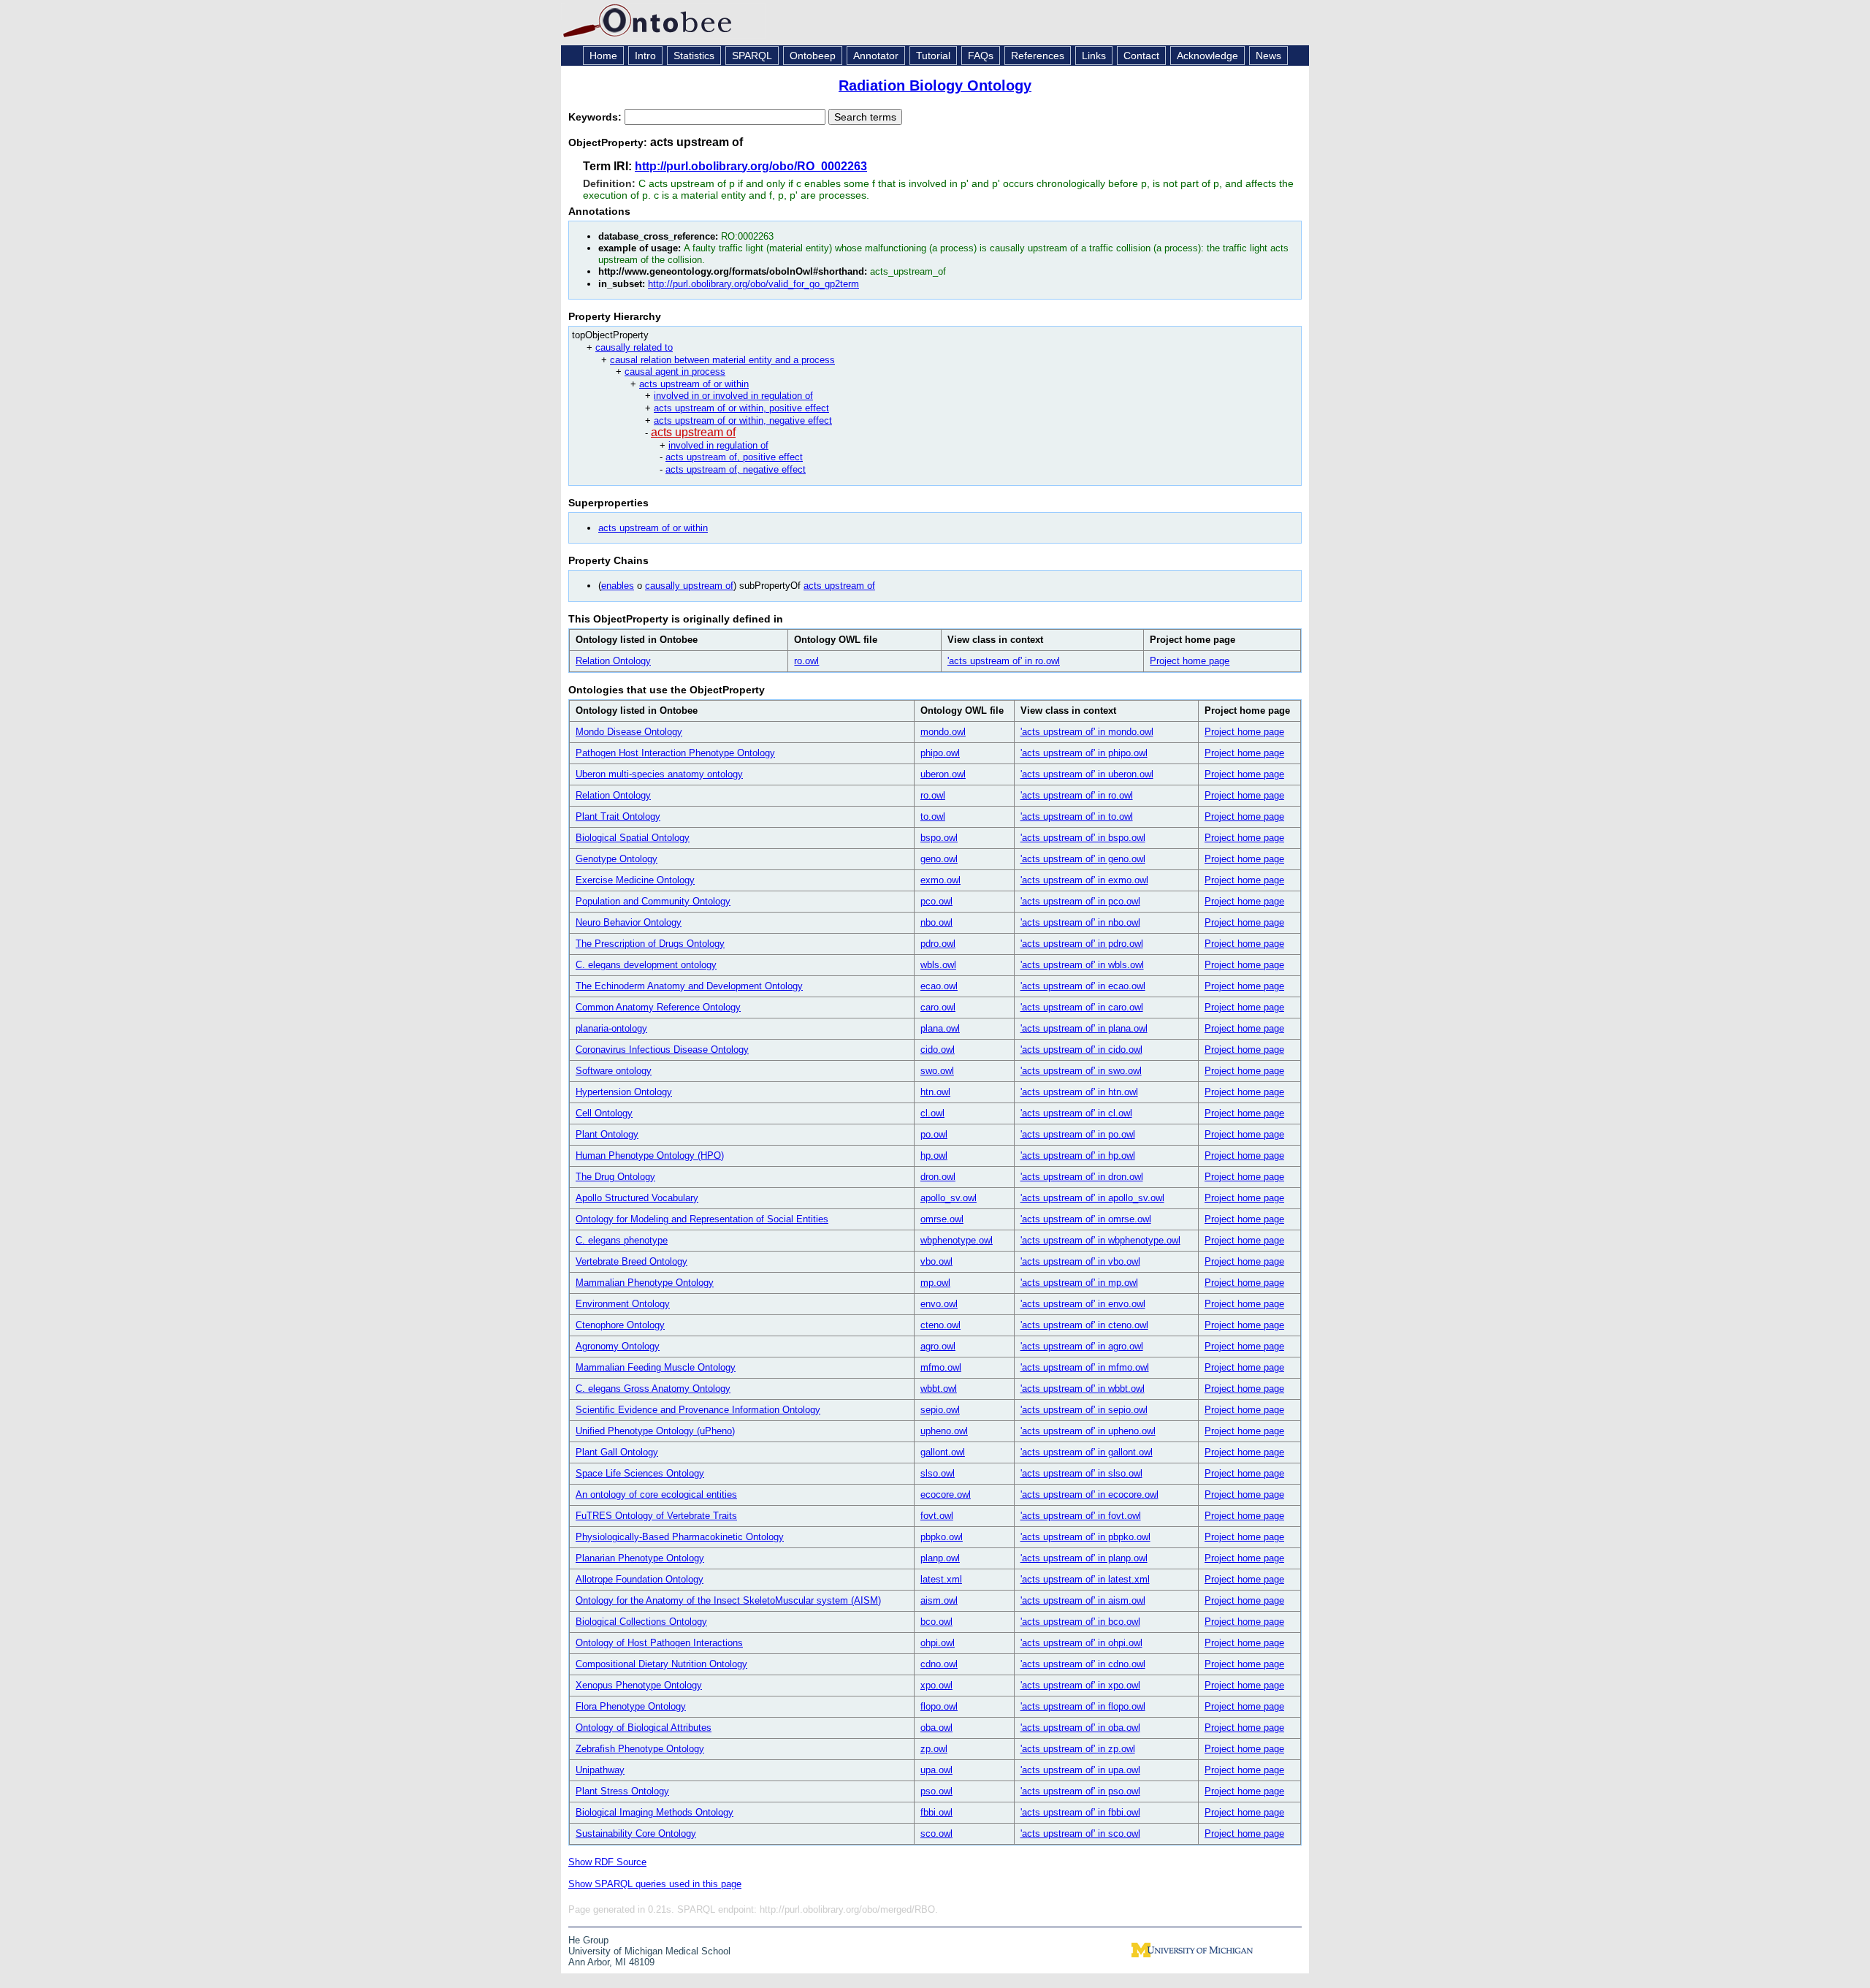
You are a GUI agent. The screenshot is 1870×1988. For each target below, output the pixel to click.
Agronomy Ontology (618, 1346)
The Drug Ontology (615, 1177)
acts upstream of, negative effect (736, 469)
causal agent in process (675, 372)
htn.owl (935, 1092)
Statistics (694, 56)
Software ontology (614, 1071)
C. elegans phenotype (622, 1240)
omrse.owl (942, 1219)
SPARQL (752, 56)
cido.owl (938, 1050)
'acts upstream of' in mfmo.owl (1085, 1367)
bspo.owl (939, 838)
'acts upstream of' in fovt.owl (1081, 1516)
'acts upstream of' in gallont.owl (1087, 1452)
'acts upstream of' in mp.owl (1079, 1283)
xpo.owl (936, 1685)
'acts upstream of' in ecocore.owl (1089, 1494)
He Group (588, 1940)
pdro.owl (938, 944)
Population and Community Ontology (653, 901)
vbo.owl (936, 1261)
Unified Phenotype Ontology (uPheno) (655, 1431)
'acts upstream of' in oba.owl (1080, 1728)
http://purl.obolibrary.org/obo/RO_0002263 (751, 166)
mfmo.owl (941, 1367)
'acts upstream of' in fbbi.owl (1080, 1812)
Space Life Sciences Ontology (640, 1473)
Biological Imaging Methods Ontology (654, 1812)
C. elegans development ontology (646, 965)
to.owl (933, 816)
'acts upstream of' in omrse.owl (1086, 1219)
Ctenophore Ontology (620, 1325)
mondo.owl (943, 732)
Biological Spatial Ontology (633, 838)
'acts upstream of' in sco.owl (1080, 1833)
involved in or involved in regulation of (733, 396)
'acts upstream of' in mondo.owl (1087, 732)
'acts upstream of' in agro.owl (1082, 1346)
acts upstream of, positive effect (734, 457)
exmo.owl (940, 880)
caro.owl (938, 1007)
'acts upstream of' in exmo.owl (1084, 880)
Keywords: (596, 117)
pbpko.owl (942, 1537)
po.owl (934, 1134)
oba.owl (936, 1728)
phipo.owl (940, 753)
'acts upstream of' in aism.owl (1083, 1600)
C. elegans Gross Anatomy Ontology (653, 1389)
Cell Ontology (604, 1113)
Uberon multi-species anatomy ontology (659, 774)
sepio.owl (940, 1410)
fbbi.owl (936, 1812)
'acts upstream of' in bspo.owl (1083, 838)
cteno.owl (940, 1325)
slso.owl (938, 1473)
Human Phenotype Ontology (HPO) (650, 1155)
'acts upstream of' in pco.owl (1080, 901)
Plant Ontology (607, 1134)
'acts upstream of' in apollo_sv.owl (1092, 1198)
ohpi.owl (938, 1643)
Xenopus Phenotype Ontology (639, 1685)
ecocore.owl (946, 1494)
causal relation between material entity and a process (722, 360)
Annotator (876, 56)
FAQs (981, 56)
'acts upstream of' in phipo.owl (1084, 753)
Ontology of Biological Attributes (644, 1728)
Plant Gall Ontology (617, 1452)
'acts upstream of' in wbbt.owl (1083, 1389)
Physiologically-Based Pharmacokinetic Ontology (680, 1537)
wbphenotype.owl (957, 1240)
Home (603, 56)
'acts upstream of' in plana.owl (1084, 1028)
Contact (1141, 56)
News (1268, 56)
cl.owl (932, 1113)
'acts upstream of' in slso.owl (1081, 1473)
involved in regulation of (718, 445)
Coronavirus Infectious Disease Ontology (662, 1050)
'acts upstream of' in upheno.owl (1088, 1431)
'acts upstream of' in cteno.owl (1084, 1325)
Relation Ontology (613, 661)
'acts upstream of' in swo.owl (1081, 1071)
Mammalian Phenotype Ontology (645, 1283)
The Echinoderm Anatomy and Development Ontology (689, 986)
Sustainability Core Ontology (636, 1833)
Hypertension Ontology (624, 1092)
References (1038, 56)
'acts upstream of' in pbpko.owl (1085, 1537)
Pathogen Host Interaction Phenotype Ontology (675, 753)
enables (618, 586)
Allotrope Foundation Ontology (640, 1579)
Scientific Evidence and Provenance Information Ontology (698, 1410)
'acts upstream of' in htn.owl (1079, 1092)
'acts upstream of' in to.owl (1077, 816)
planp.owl (940, 1558)
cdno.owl (939, 1664)
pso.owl (936, 1791)
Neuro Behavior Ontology (629, 922)
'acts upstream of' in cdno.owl (1083, 1664)
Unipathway (600, 1770)
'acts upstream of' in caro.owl (1082, 1007)
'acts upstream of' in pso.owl (1080, 1791)
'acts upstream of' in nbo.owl (1080, 922)
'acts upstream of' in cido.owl (1081, 1050)
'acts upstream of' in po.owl (1078, 1134)
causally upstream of (689, 586)
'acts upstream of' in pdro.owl (1082, 944)
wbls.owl (938, 965)
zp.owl (934, 1749)
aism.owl (939, 1600)
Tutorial (933, 56)
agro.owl (938, 1346)
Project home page (1190, 661)
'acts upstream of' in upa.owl (1080, 1770)
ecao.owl (939, 986)
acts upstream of (693, 432)
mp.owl (935, 1283)
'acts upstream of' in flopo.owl (1083, 1706)
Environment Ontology (623, 1304)
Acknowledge (1207, 56)
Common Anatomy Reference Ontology (658, 1007)
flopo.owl (939, 1706)
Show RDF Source (607, 1862)
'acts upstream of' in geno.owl (1083, 859)
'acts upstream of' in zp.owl (1078, 1749)
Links (1094, 56)
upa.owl (936, 1770)
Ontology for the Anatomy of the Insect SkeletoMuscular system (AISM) (728, 1600)
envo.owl (939, 1304)
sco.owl (936, 1833)
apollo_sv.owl (949, 1198)
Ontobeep (813, 56)
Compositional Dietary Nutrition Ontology (661, 1664)
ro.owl (806, 661)
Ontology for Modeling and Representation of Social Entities (702, 1219)
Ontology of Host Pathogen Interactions (659, 1643)
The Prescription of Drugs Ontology (650, 944)
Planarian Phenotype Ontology (640, 1558)
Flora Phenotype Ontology (631, 1706)
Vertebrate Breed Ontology (631, 1261)
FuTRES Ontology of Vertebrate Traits (656, 1516)
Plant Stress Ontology (622, 1791)
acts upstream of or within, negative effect (743, 420)
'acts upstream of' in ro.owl (1004, 661)
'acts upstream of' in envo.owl (1083, 1304)
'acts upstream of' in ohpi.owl (1081, 1643)
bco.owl (936, 1622)
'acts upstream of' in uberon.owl (1087, 774)
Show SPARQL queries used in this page (655, 1884)
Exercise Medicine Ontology (635, 880)
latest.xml (941, 1579)
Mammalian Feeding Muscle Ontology (656, 1367)
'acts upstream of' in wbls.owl (1082, 965)
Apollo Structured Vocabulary (637, 1198)
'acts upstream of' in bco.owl (1080, 1622)
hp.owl (934, 1155)
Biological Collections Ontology (641, 1622)
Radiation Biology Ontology (935, 85)
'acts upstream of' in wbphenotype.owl (1100, 1240)
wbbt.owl (939, 1389)
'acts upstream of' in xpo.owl (1080, 1685)
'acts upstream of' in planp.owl (1084, 1558)
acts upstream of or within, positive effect (741, 408)
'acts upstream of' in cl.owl (1076, 1113)
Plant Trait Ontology (618, 816)
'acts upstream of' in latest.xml (1085, 1579)
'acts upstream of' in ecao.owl (1083, 986)
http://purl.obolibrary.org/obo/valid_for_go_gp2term (753, 284)
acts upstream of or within (694, 384)
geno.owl (939, 859)
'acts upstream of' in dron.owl (1082, 1177)
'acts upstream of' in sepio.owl (1084, 1410)
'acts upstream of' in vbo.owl (1080, 1261)
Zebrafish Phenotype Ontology (640, 1749)
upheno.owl (944, 1431)
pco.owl (936, 901)
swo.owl (937, 1071)
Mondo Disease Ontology (629, 732)
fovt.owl (937, 1516)
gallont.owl (943, 1452)
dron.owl (938, 1177)
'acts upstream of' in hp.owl (1078, 1155)
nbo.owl (936, 922)
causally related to (634, 347)
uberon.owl (943, 774)
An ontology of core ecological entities (656, 1494)
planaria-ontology (611, 1028)
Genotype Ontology (617, 859)
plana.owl (940, 1028)
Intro (645, 56)
